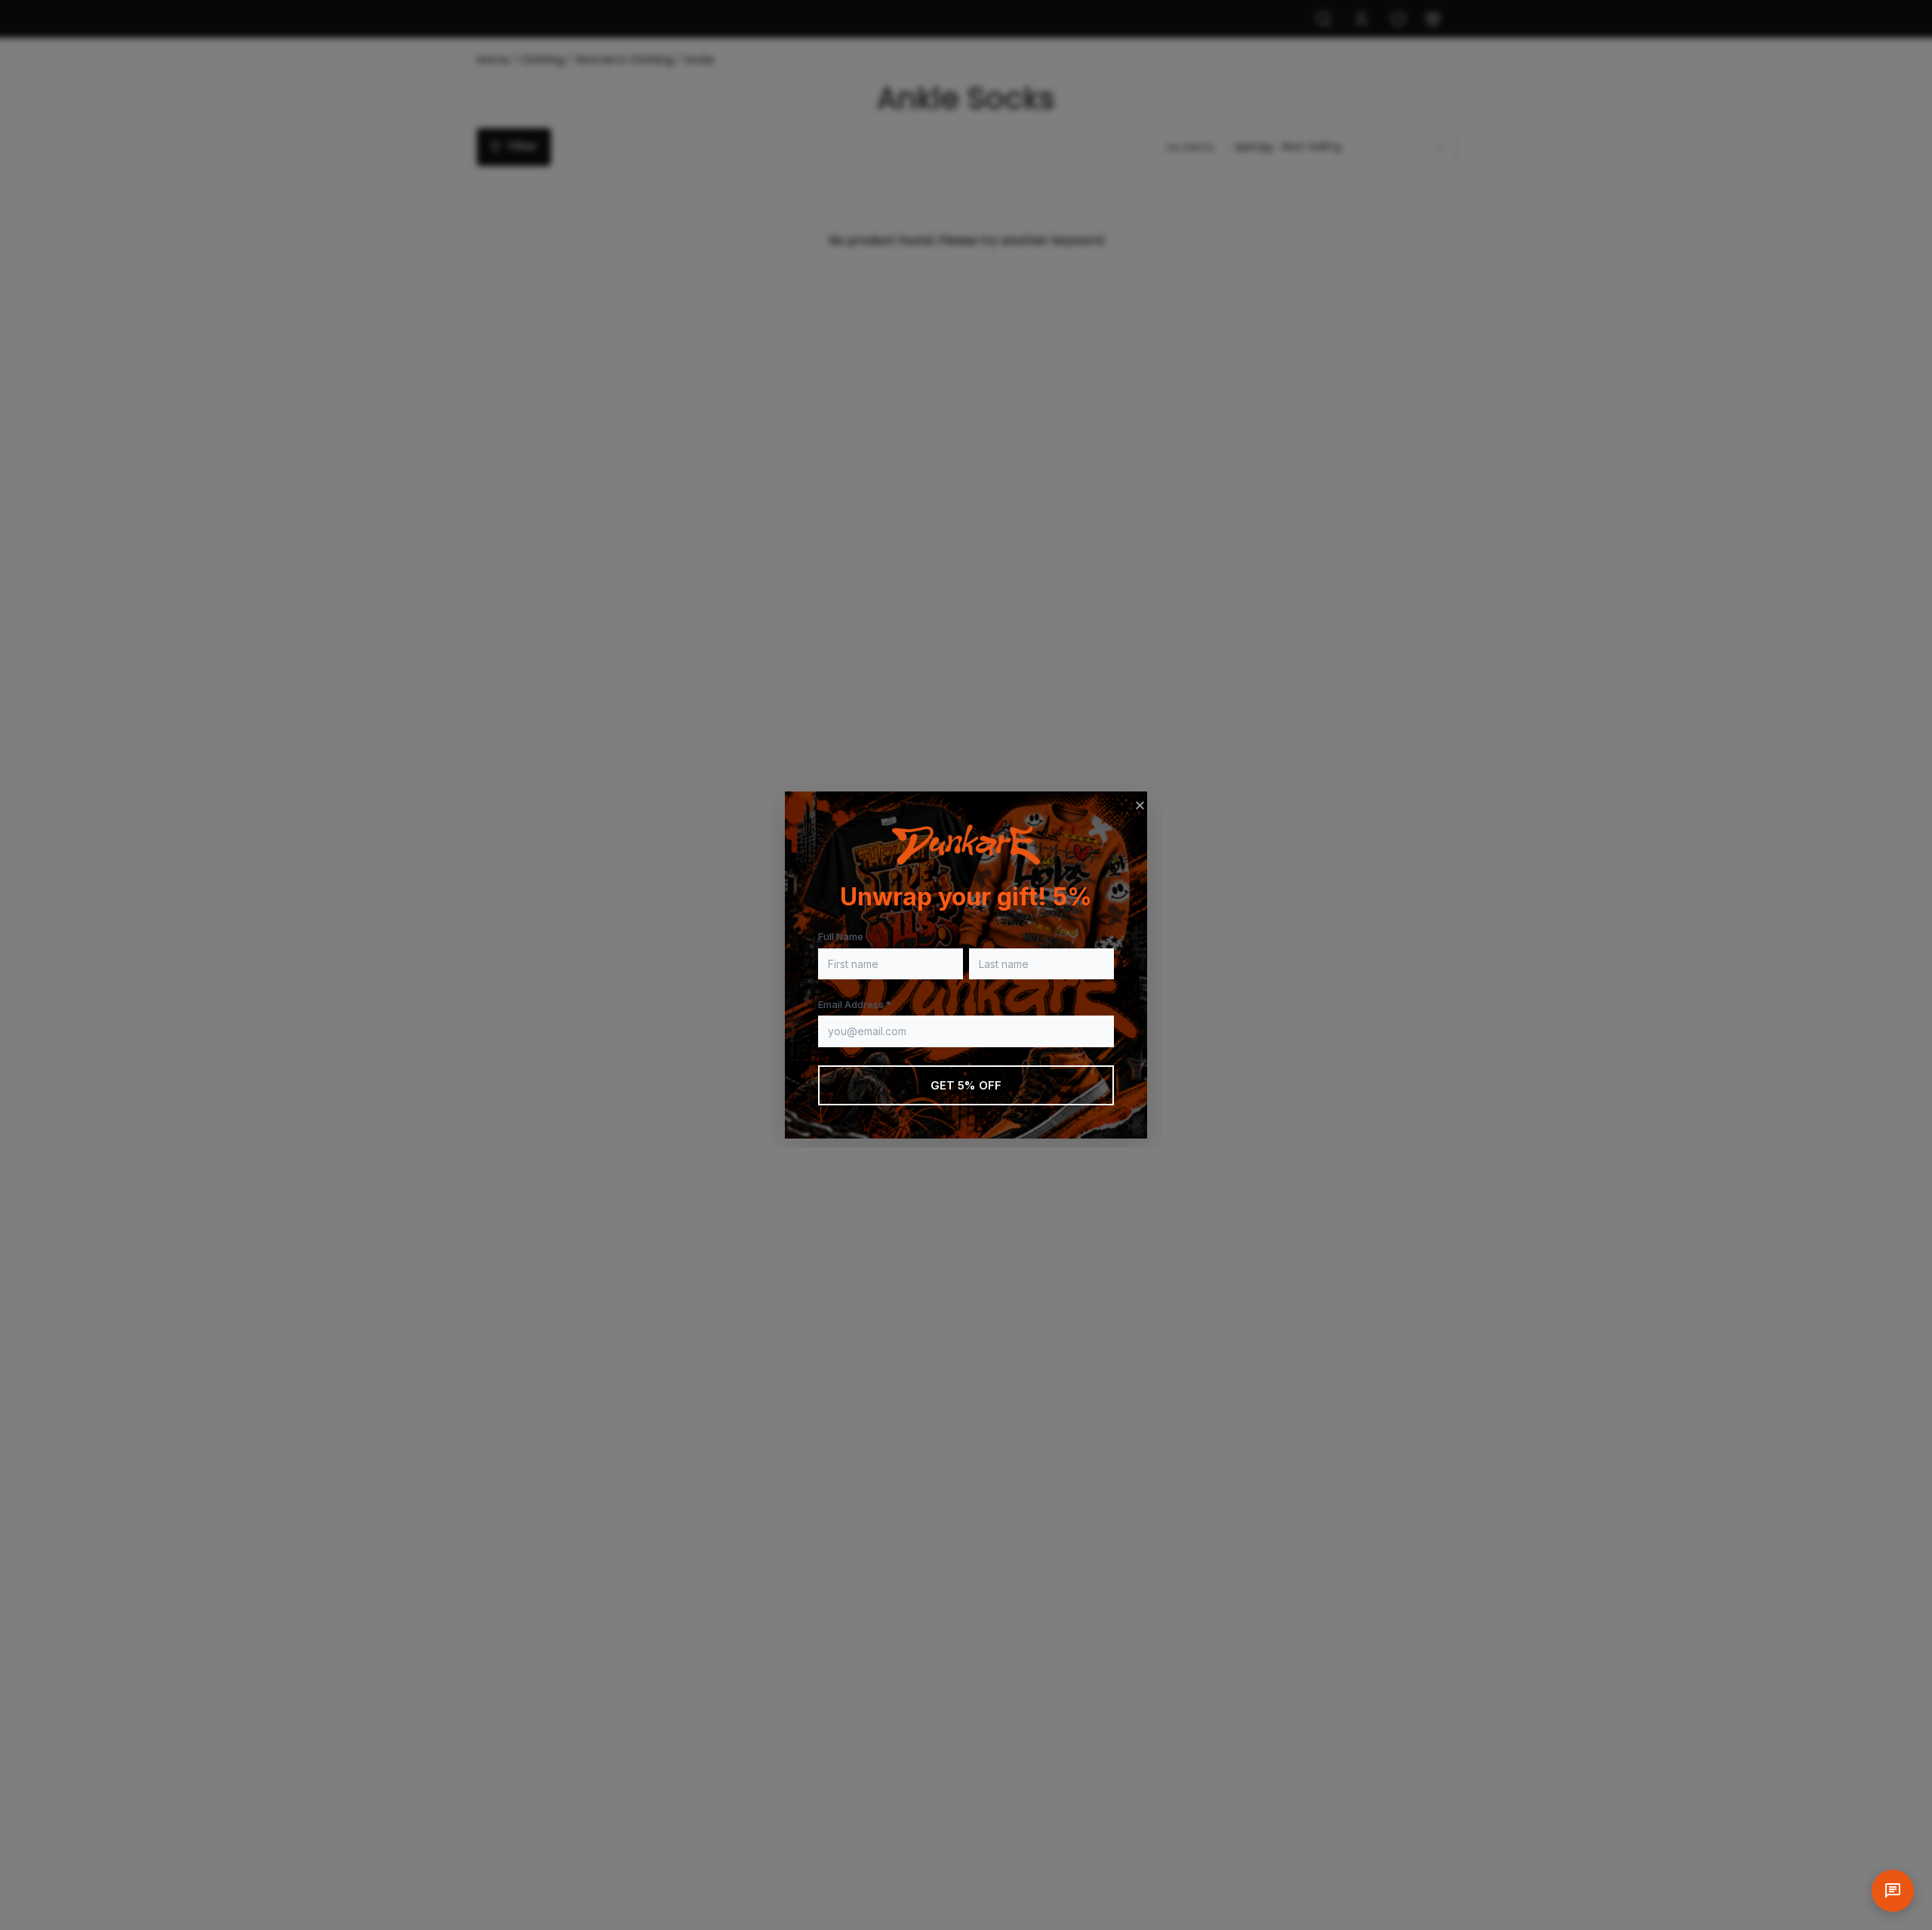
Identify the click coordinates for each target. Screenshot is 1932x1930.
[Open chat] (1893, 1891)
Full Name (841, 936)
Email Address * (855, 1004)
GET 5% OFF (966, 1085)
